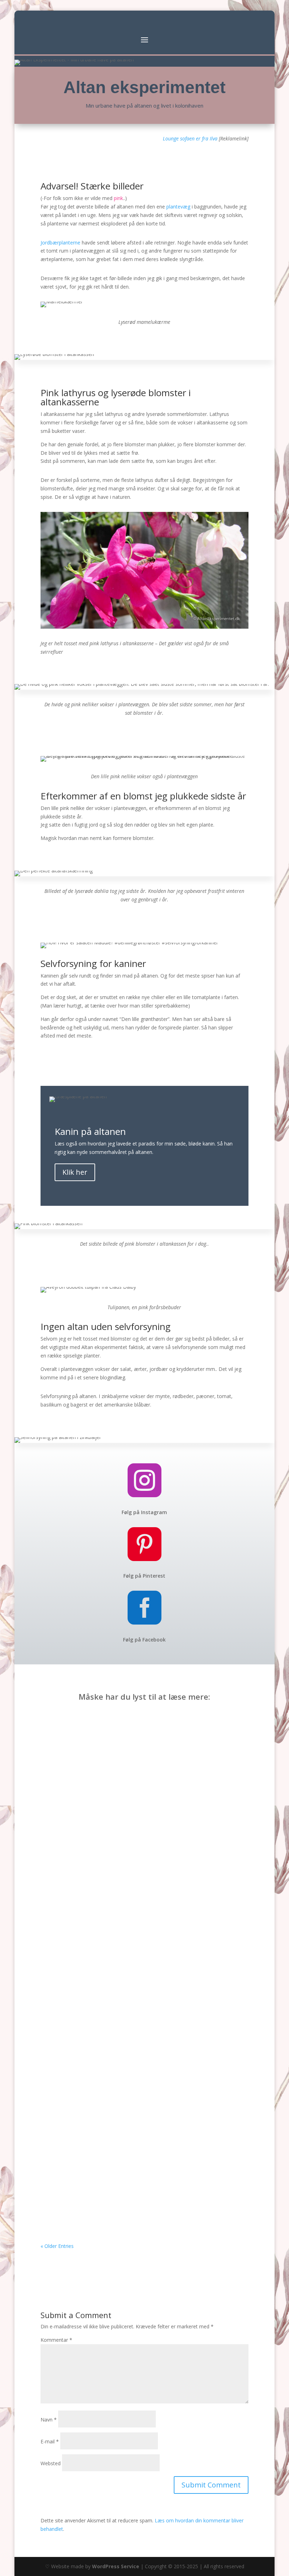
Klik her (75, 1172)
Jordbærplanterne (60, 243)
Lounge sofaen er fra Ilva (190, 138)
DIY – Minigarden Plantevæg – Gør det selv (112, 2205)
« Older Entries (57, 2246)
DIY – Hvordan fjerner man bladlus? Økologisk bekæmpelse (137, 2029)
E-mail (50, 2441)
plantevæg (178, 207)
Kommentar (56, 2340)
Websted (51, 2463)
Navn (49, 2420)
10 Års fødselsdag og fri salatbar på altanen (114, 1853)
